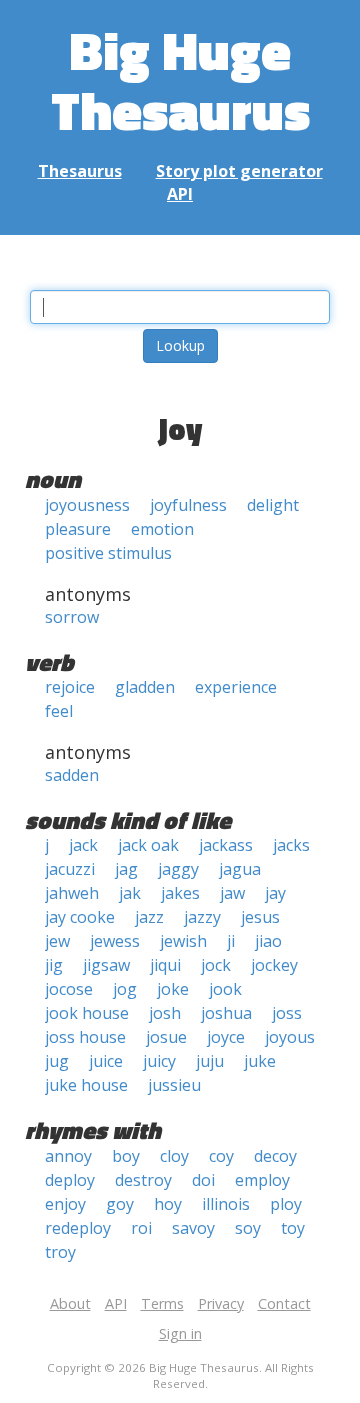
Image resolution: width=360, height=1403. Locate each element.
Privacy (221, 1303)
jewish (183, 941)
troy (60, 1252)
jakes (180, 893)
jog (125, 989)
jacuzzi (70, 869)
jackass (226, 845)
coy (221, 1156)
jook (225, 989)
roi (141, 1228)
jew (57, 941)
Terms (162, 1303)
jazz (149, 917)
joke (173, 989)
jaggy (178, 869)
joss (287, 1013)
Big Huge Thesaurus (180, 79)
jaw (232, 893)
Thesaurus (80, 171)
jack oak (148, 845)
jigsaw (106, 965)
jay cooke (80, 917)
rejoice (70, 687)
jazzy (202, 917)
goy (120, 1204)
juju (210, 1061)
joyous (290, 1037)
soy (248, 1228)
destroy (143, 1180)
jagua (240, 869)
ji (231, 941)
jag (126, 869)
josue (166, 1037)
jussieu (174, 1085)
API (180, 194)
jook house (87, 1013)
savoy (193, 1228)
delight (273, 505)
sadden (72, 775)
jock (216, 965)
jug (57, 1061)
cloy (174, 1156)
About (70, 1303)
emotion (162, 529)
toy (293, 1228)
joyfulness (188, 505)
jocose (69, 989)
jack (83, 845)
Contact (284, 1303)
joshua (226, 1013)
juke (260, 1061)
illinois (226, 1204)
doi (203, 1180)
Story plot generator (239, 171)
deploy (70, 1180)
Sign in (180, 1333)
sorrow (72, 617)
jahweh (72, 893)
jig (54, 965)
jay (275, 893)
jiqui (165, 965)
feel (59, 711)
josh (165, 1013)
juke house (86, 1085)
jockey (274, 965)
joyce (226, 1037)
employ (262, 1180)
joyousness (87, 505)
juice (106, 1061)
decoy (275, 1156)
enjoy (65, 1204)
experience (236, 687)
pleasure (78, 529)
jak (130, 893)
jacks (291, 845)
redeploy (78, 1228)
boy (126, 1156)
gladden (145, 687)
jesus (260, 917)
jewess (115, 941)
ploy (286, 1204)
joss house (85, 1037)
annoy (68, 1156)
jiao (268, 941)
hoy (168, 1204)
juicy (159, 1061)
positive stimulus (108, 553)
